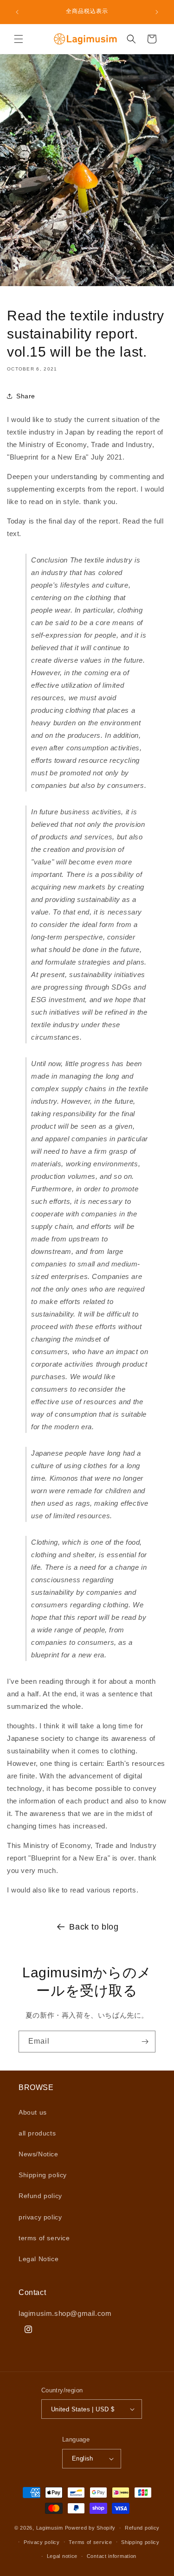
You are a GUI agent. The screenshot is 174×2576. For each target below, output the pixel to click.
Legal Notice (39, 2259)
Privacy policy (42, 2542)
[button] (19, 39)
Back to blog (94, 1927)
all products (37, 2133)
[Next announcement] (157, 12)
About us (33, 2112)
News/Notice (39, 2154)
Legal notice (62, 2556)
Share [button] (26, 396)
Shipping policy (43, 2175)
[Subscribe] (145, 2042)
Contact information (112, 2556)
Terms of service (90, 2542)
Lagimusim (51, 2528)
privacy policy (40, 2217)
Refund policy (40, 2196)
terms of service (44, 2238)
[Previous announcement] (17, 12)
